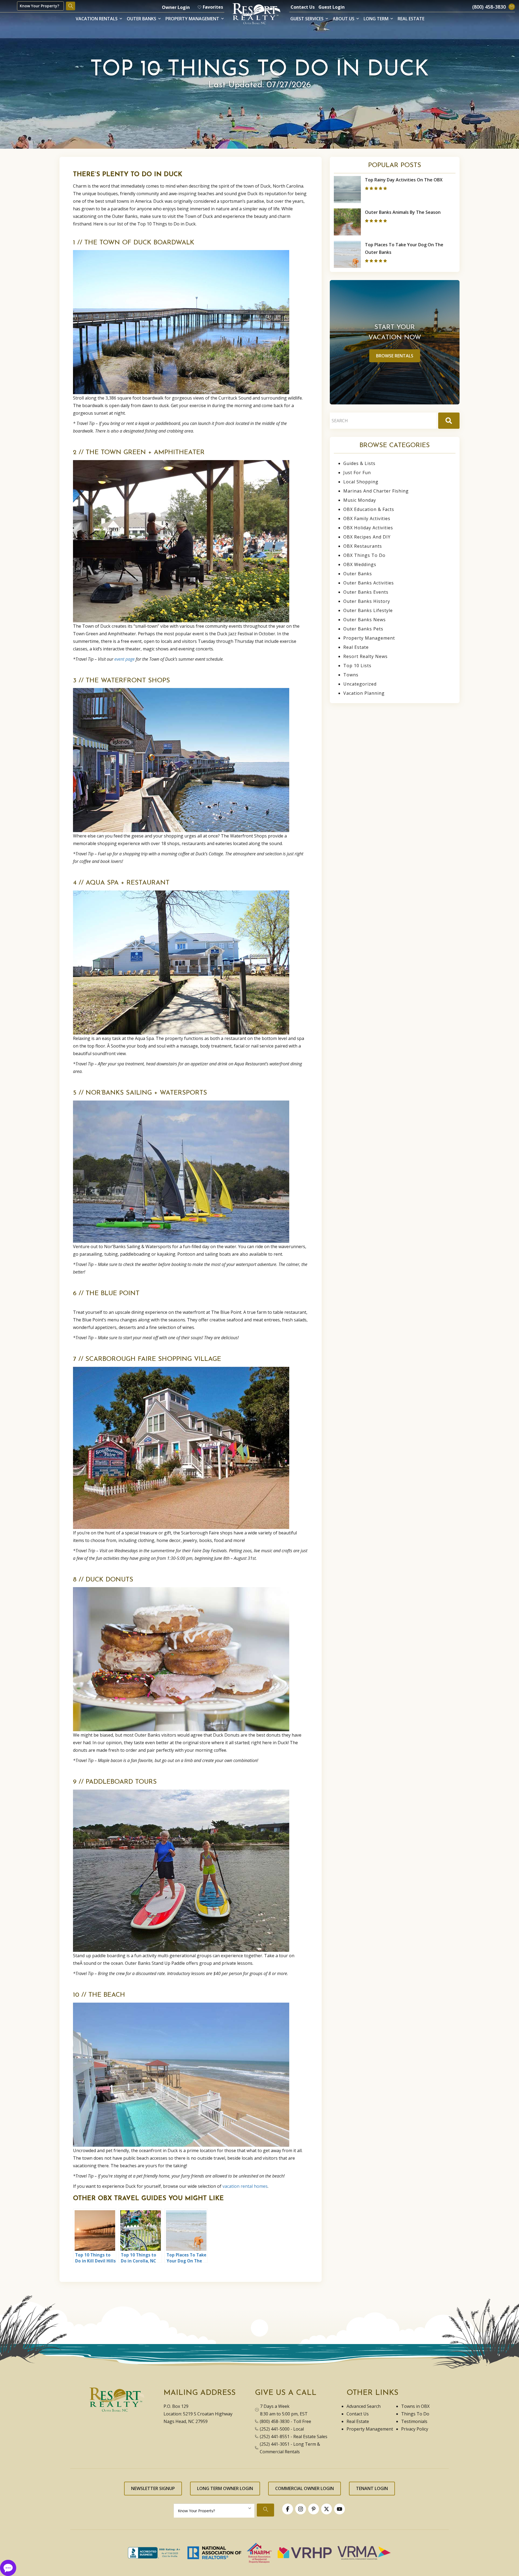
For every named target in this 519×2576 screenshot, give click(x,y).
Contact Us (303, 7)
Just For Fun (357, 473)
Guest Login (332, 7)
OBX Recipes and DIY (367, 537)
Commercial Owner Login (305, 2488)
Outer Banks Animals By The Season (403, 212)
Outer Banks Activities (369, 583)
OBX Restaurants (363, 546)
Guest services (307, 19)
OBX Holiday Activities (368, 528)
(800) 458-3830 (275, 2421)
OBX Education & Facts (369, 509)
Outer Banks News (365, 620)
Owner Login (176, 7)
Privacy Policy (415, 2429)
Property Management (192, 19)
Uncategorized (360, 684)
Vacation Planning (364, 693)
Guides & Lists (359, 463)
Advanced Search (364, 2406)
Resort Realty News (365, 656)
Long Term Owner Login (225, 2488)
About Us (344, 19)
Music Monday (360, 500)
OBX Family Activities (367, 518)
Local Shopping (361, 482)
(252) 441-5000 (275, 2429)
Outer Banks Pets (363, 629)
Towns (351, 675)
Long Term (376, 19)
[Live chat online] (8, 2567)
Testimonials (414, 2421)
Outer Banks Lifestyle (368, 610)
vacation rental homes (245, 2186)
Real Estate (411, 19)
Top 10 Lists (357, 666)
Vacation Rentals (97, 19)
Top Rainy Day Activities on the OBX (404, 180)
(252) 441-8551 (275, 2437)
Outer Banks (142, 19)
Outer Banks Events (366, 592)
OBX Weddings (360, 564)
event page (124, 659)
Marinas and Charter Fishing (376, 491)
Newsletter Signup (153, 2488)
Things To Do (415, 2414)
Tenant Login (372, 2488)
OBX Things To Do (364, 555)
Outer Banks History (367, 601)
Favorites (213, 7)
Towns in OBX (415, 2406)
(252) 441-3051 (275, 2444)
